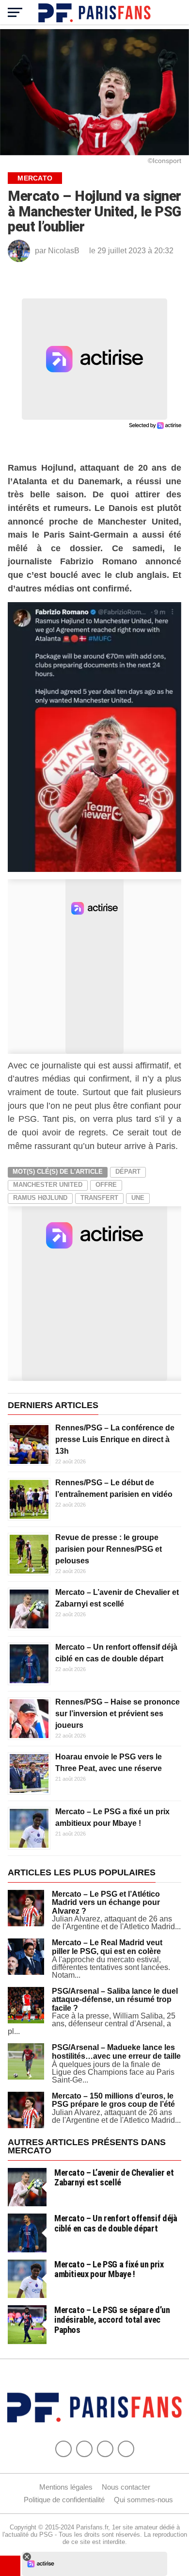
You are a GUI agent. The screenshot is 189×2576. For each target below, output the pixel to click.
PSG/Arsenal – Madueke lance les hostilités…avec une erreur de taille (116, 2052)
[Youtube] (105, 2449)
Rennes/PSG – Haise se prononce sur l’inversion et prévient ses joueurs (118, 1714)
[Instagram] (126, 2449)
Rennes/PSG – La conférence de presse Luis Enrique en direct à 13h (115, 1439)
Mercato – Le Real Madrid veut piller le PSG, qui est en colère (107, 1947)
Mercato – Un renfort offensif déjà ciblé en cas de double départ (116, 2223)
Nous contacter (126, 2487)
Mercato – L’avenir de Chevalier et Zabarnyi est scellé (114, 2177)
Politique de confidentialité (64, 2500)
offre (106, 1185)
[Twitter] (84, 2449)
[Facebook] (63, 2449)
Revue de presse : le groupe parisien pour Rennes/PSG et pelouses (109, 1549)
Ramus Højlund (40, 1198)
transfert (99, 1198)
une (138, 1198)
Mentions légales (66, 2487)
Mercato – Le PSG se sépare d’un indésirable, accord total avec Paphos (112, 2320)
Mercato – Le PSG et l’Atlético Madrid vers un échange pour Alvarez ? (106, 1903)
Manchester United (48, 1185)
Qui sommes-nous (143, 2500)
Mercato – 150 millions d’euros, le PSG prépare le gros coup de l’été (113, 2100)
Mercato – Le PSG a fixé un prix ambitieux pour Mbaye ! (109, 2269)
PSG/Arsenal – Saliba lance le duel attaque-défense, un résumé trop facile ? (115, 2000)
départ (128, 1172)
